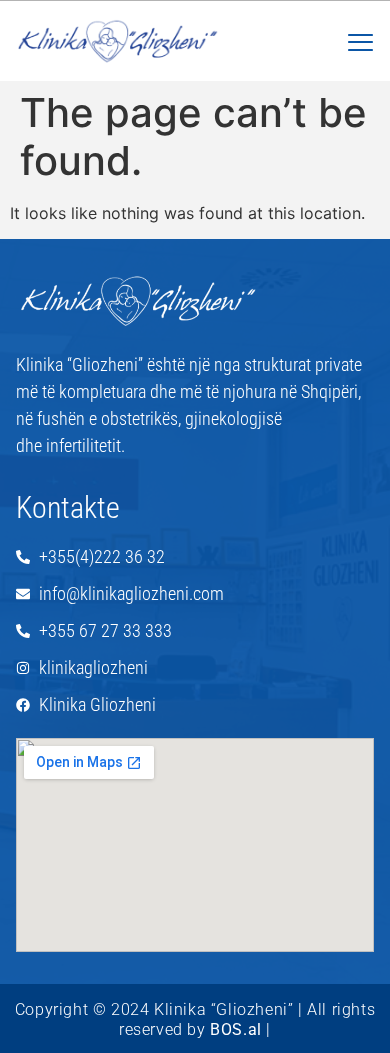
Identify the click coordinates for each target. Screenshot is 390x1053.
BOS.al (236, 1029)
